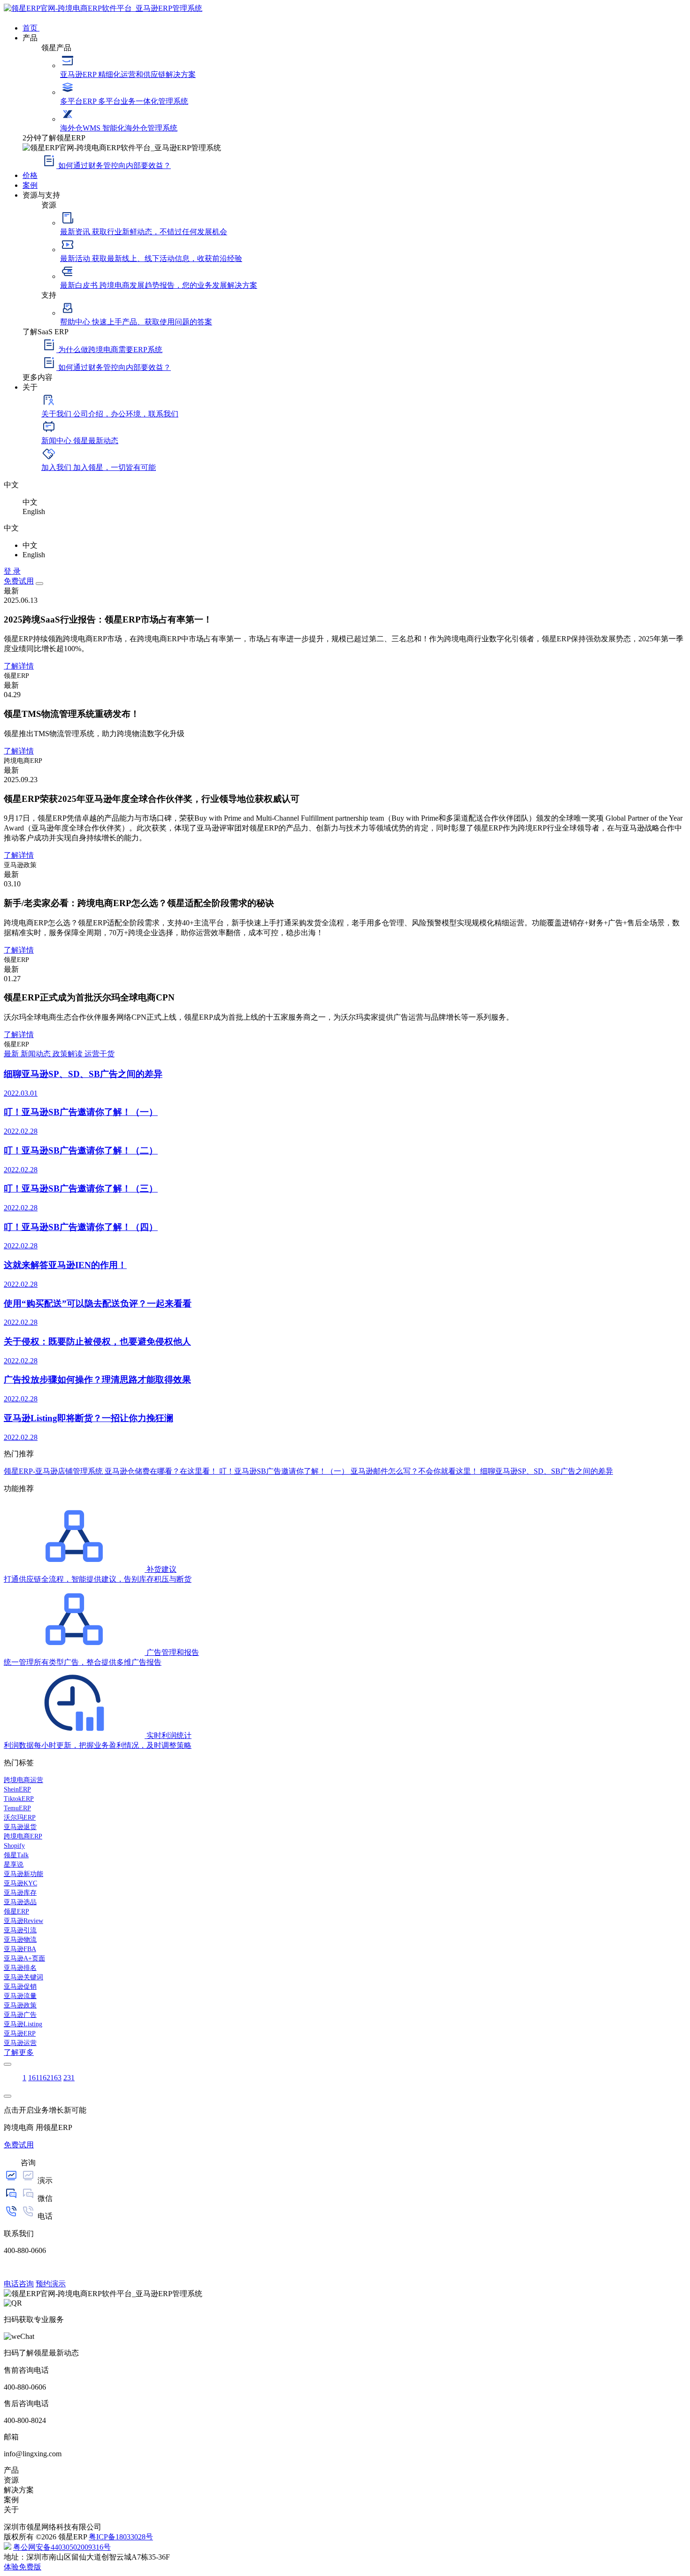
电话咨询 (19, 2284)
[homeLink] (103, 8)
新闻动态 (37, 1054)
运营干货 (100, 1054)
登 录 (12, 571)
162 (45, 2078)
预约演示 (51, 2284)
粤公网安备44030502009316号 (62, 2547)
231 (69, 2078)
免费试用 (19, 581)
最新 (12, 1054)
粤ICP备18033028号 (121, 2537)
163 (56, 2078)
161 (34, 2078)
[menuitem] (354, 27)
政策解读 (69, 1054)
